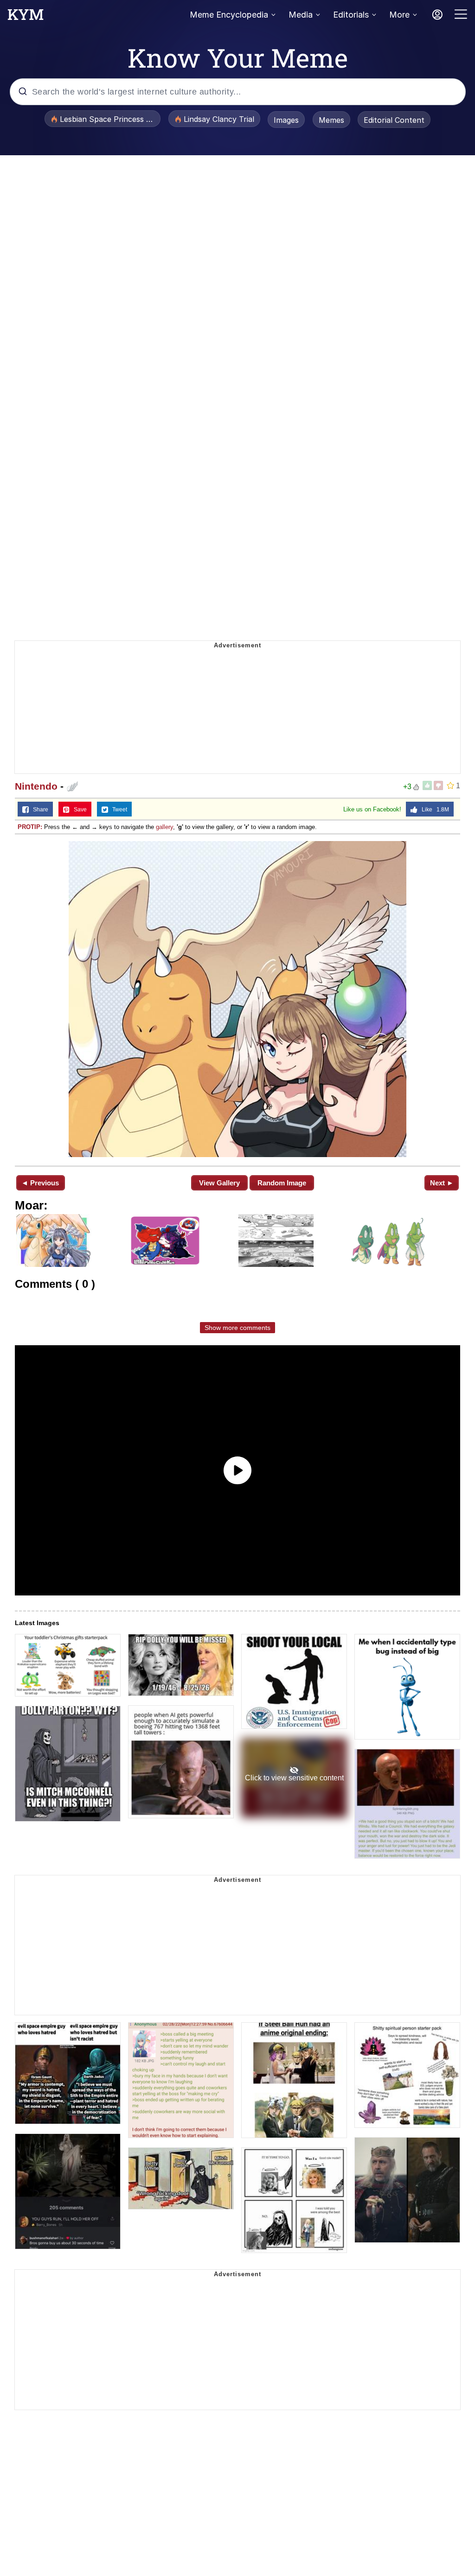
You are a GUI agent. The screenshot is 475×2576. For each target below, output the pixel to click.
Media (301, 15)
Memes (331, 120)
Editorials (351, 15)
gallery (164, 827)
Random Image (282, 1183)
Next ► (442, 1183)
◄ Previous (40, 1183)
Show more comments (237, 1328)
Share (39, 810)
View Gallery (219, 1183)
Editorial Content (394, 120)
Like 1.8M (433, 810)
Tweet (118, 810)
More (399, 15)
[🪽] (237, 999)
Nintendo (36, 786)
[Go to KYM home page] (26, 17)
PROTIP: (30, 827)
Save (78, 810)
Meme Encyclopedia (229, 15)
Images (286, 120)
